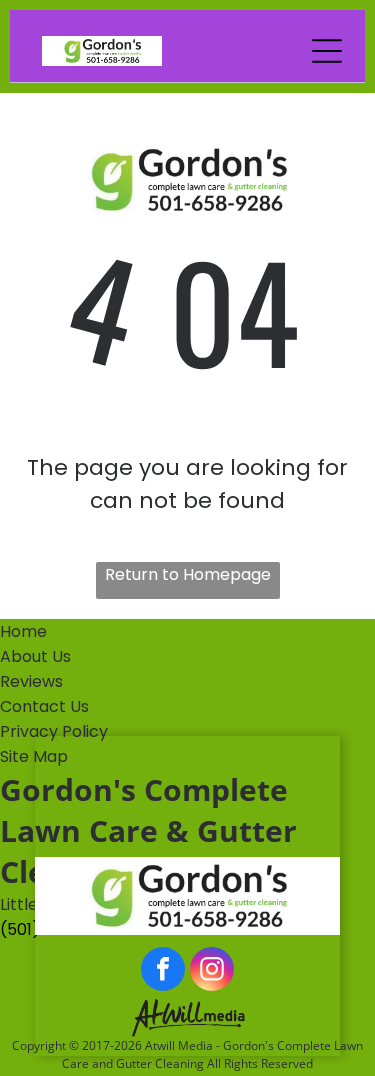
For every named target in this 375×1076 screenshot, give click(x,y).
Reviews (31, 681)
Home (23, 631)
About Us (35, 656)
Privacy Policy (54, 731)
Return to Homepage (188, 574)
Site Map (34, 756)
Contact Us (44, 706)
